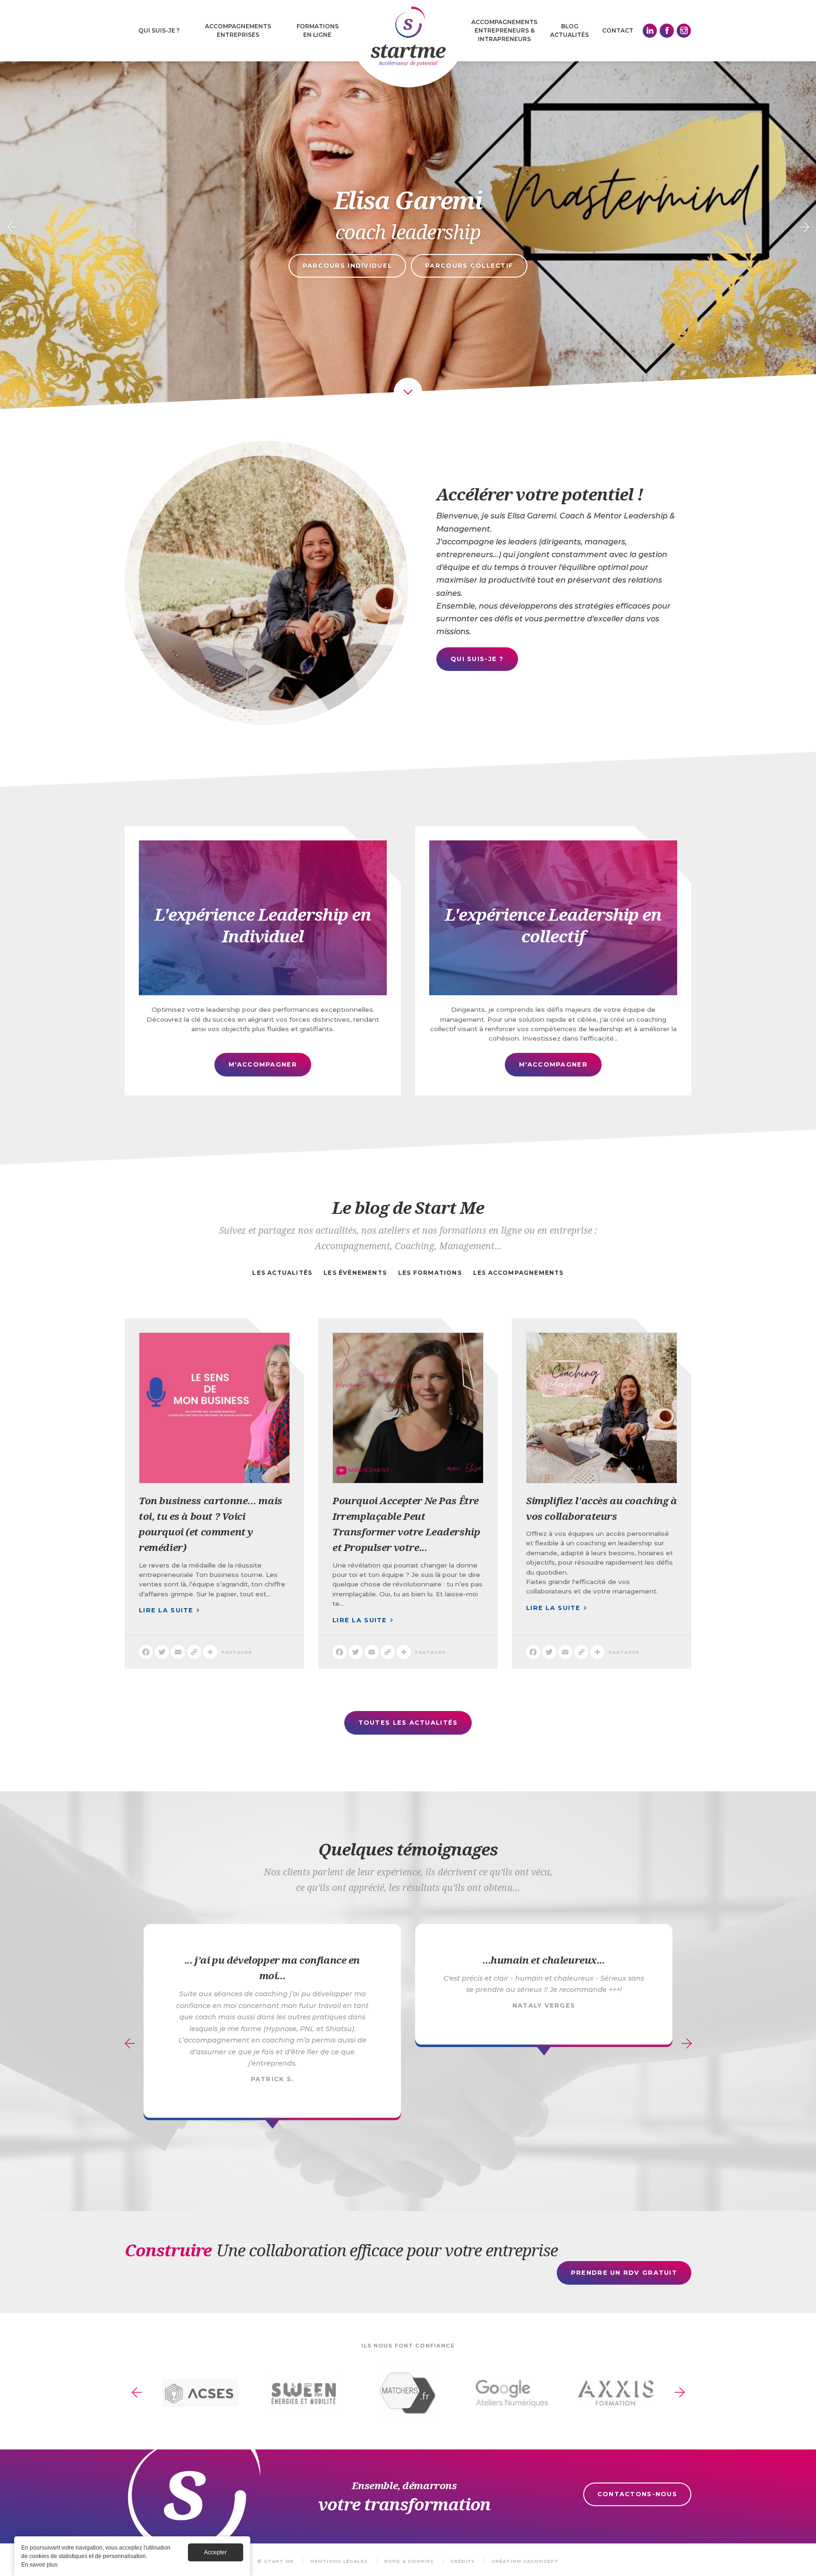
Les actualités (282, 1273)
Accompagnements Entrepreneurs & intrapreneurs (504, 30)
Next (804, 228)
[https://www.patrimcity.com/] (304, 2393)
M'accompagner (263, 961)
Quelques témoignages (408, 1849)
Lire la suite (214, 1474)
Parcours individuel (347, 266)
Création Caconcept (525, 2561)
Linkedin (650, 31)
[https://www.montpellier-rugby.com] (200, 2393)
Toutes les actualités (408, 1723)
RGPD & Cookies (409, 2561)
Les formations (430, 1273)
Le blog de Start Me (408, 1207)
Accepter (215, 2552)
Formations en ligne (318, 30)
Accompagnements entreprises (238, 30)
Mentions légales (339, 2561)
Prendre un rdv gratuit (624, 2273)
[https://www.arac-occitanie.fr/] (408, 2393)
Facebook (667, 31)
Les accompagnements (518, 1273)
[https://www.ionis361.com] (616, 2393)
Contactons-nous (637, 2494)
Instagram (684, 31)
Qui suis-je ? (159, 30)
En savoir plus (39, 2565)
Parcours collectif (469, 266)
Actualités (569, 35)
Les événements (355, 1273)
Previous (12, 228)
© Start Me (276, 2561)
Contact (618, 30)
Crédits (463, 2561)
